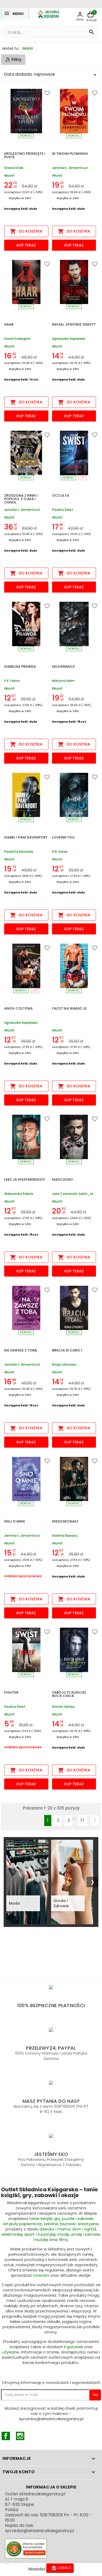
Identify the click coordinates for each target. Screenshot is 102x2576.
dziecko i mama (55, 2229)
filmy (63, 2240)
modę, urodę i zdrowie (79, 2234)
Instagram (20, 2436)
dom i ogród (84, 2229)
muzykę (41, 2240)
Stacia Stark (14, 168)
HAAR (9, 325)
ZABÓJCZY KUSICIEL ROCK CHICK (69, 1695)
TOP (83, 478)
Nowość (26, 136)
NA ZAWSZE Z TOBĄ (21, 1351)
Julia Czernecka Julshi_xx (73, 1194)
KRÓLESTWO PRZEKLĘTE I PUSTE (25, 156)
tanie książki (41, 2218)
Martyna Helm (63, 681)
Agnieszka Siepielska (69, 339)
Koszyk (92, 20)
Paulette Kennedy (19, 852)
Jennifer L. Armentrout (70, 168)
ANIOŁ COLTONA (18, 1009)
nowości (41, 2275)
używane (11, 2352)
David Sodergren (17, 339)
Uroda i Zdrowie (61, 1903)
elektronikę (12, 2234)
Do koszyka (26, 232)
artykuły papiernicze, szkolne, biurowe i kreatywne (51, 2224)
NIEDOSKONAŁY (65, 1522)
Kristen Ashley (63, 1707)
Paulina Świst (63, 510)
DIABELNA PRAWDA (20, 667)
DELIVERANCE (63, 667)
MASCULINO (63, 1180)
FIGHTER (11, 1693)
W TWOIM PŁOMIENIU (70, 154)
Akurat (9, 175)
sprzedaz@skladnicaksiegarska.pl (39, 2531)
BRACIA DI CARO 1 (67, 1351)
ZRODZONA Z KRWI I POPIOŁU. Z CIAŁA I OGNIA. (21, 499)
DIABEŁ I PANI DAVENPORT (26, 838)
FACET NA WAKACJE (69, 1009)
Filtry (16, 60)
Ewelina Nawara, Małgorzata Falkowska (70, 1536)
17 (83, 1820)
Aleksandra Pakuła (19, 1194)
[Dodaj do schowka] (42, 94)
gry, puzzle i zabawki (74, 2218)
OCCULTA (61, 496)
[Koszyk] (90, 15)
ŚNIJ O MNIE (15, 1522)
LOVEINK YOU (63, 838)
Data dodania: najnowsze (51, 75)
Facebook (6, 2436)
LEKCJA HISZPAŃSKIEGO (25, 1180)
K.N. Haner (60, 852)
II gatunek (73, 2347)
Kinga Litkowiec (64, 1365)
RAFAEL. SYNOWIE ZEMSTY (74, 325)
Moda (14, 1903)
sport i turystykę (40, 2234)
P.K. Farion (12, 681)
